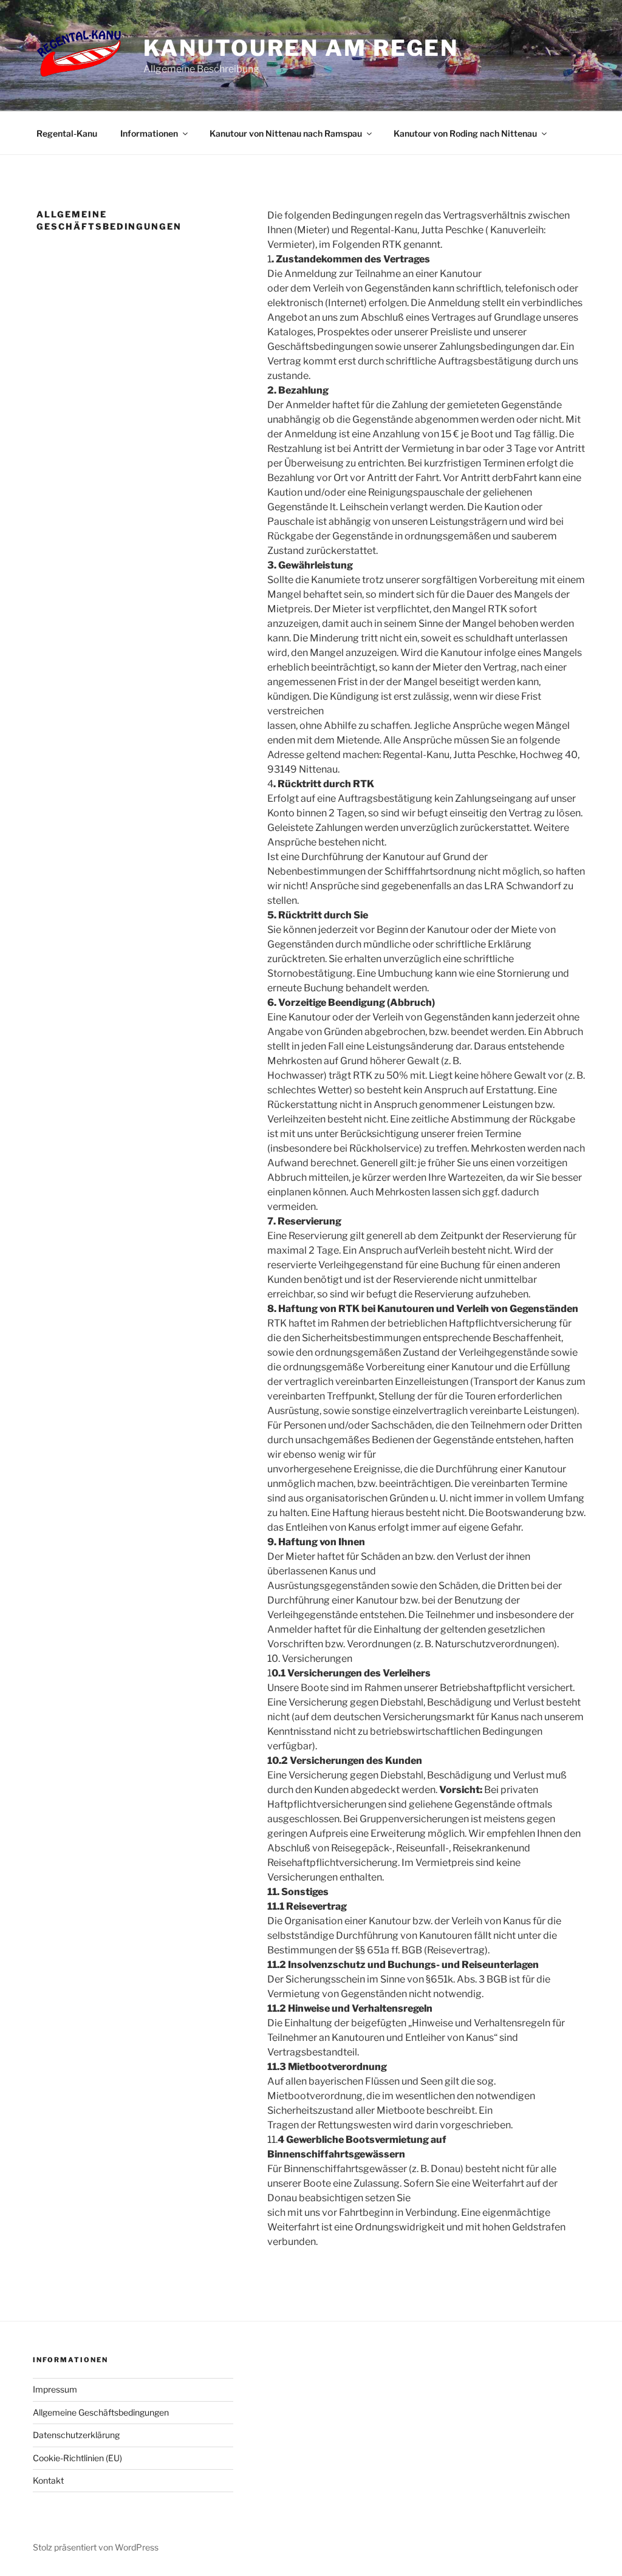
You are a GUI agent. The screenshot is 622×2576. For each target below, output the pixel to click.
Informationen (149, 133)
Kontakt (48, 2480)
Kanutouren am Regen (301, 48)
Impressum (55, 2389)
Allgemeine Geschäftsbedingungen (101, 2412)
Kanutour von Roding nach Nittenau (465, 133)
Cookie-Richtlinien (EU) (77, 2458)
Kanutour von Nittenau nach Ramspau (286, 133)
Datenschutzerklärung (76, 2435)
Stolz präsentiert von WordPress (96, 2547)
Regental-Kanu (67, 133)
